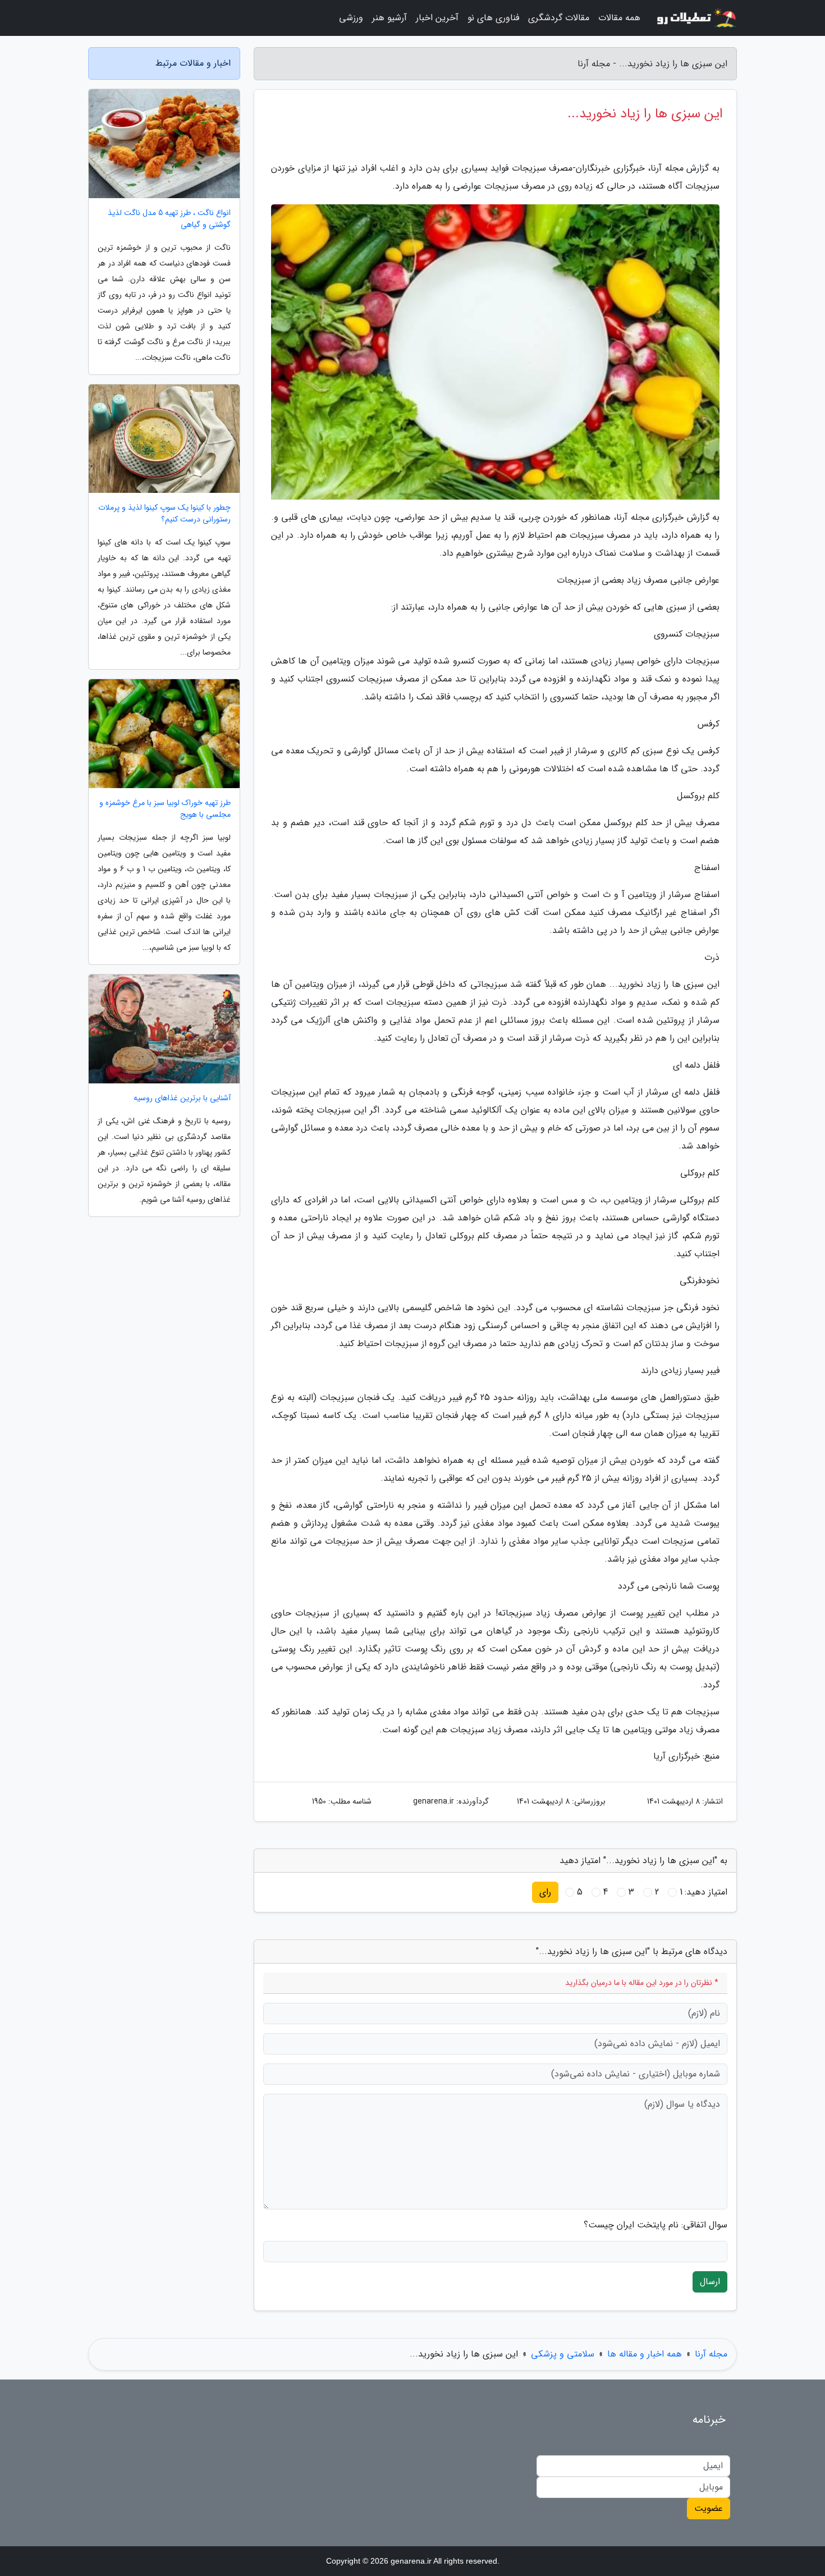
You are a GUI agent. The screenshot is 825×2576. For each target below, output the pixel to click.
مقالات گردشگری (559, 18)
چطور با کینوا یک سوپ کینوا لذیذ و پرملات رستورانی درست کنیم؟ (164, 514)
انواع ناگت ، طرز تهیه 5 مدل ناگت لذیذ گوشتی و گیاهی (169, 219)
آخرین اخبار (437, 18)
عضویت (709, 2508)
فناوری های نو (493, 18)
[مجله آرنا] (695, 18)
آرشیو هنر (389, 18)
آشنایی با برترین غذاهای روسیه (182, 1098)
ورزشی (351, 18)
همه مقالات (619, 18)
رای (545, 1892)
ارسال (710, 2282)
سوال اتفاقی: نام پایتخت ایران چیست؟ (656, 2225)
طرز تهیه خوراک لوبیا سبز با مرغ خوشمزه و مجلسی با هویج (165, 809)
